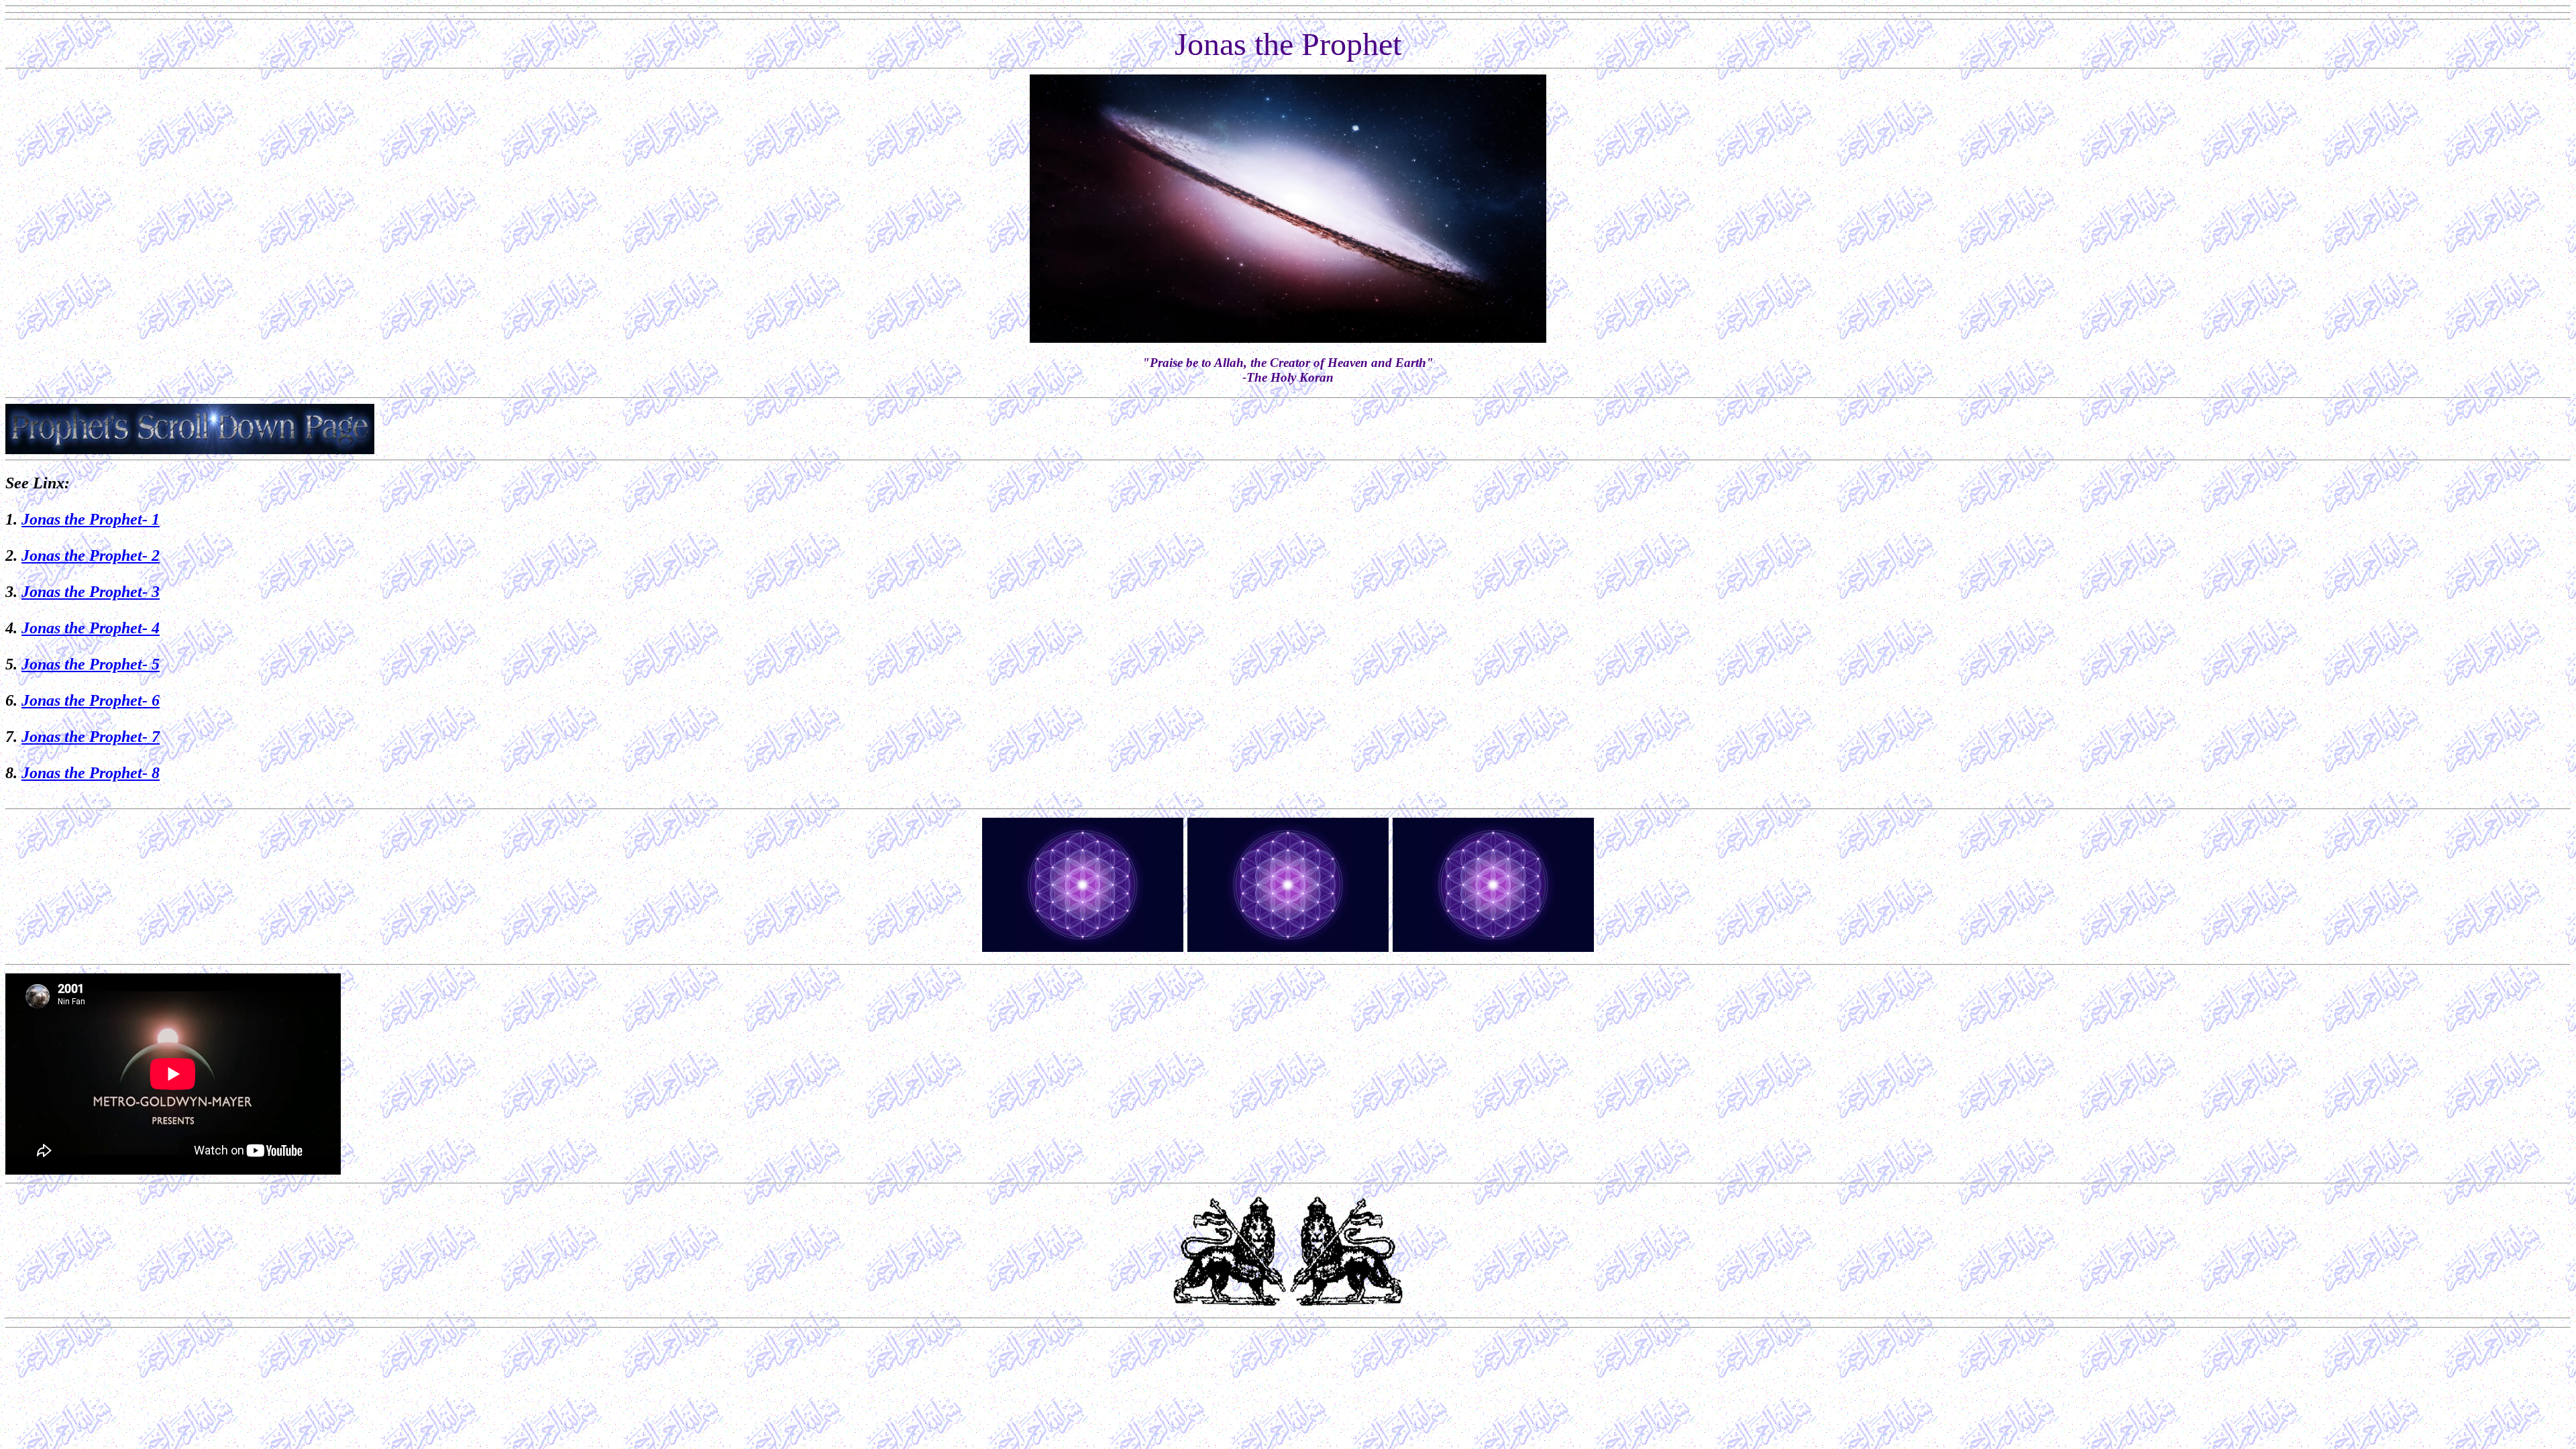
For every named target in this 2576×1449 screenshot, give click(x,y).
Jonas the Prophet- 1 (91, 519)
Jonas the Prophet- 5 (91, 664)
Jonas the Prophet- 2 (91, 555)
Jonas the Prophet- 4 (91, 628)
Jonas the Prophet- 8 (91, 773)
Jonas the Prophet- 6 (91, 700)
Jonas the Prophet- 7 (91, 737)
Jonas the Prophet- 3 (91, 592)
